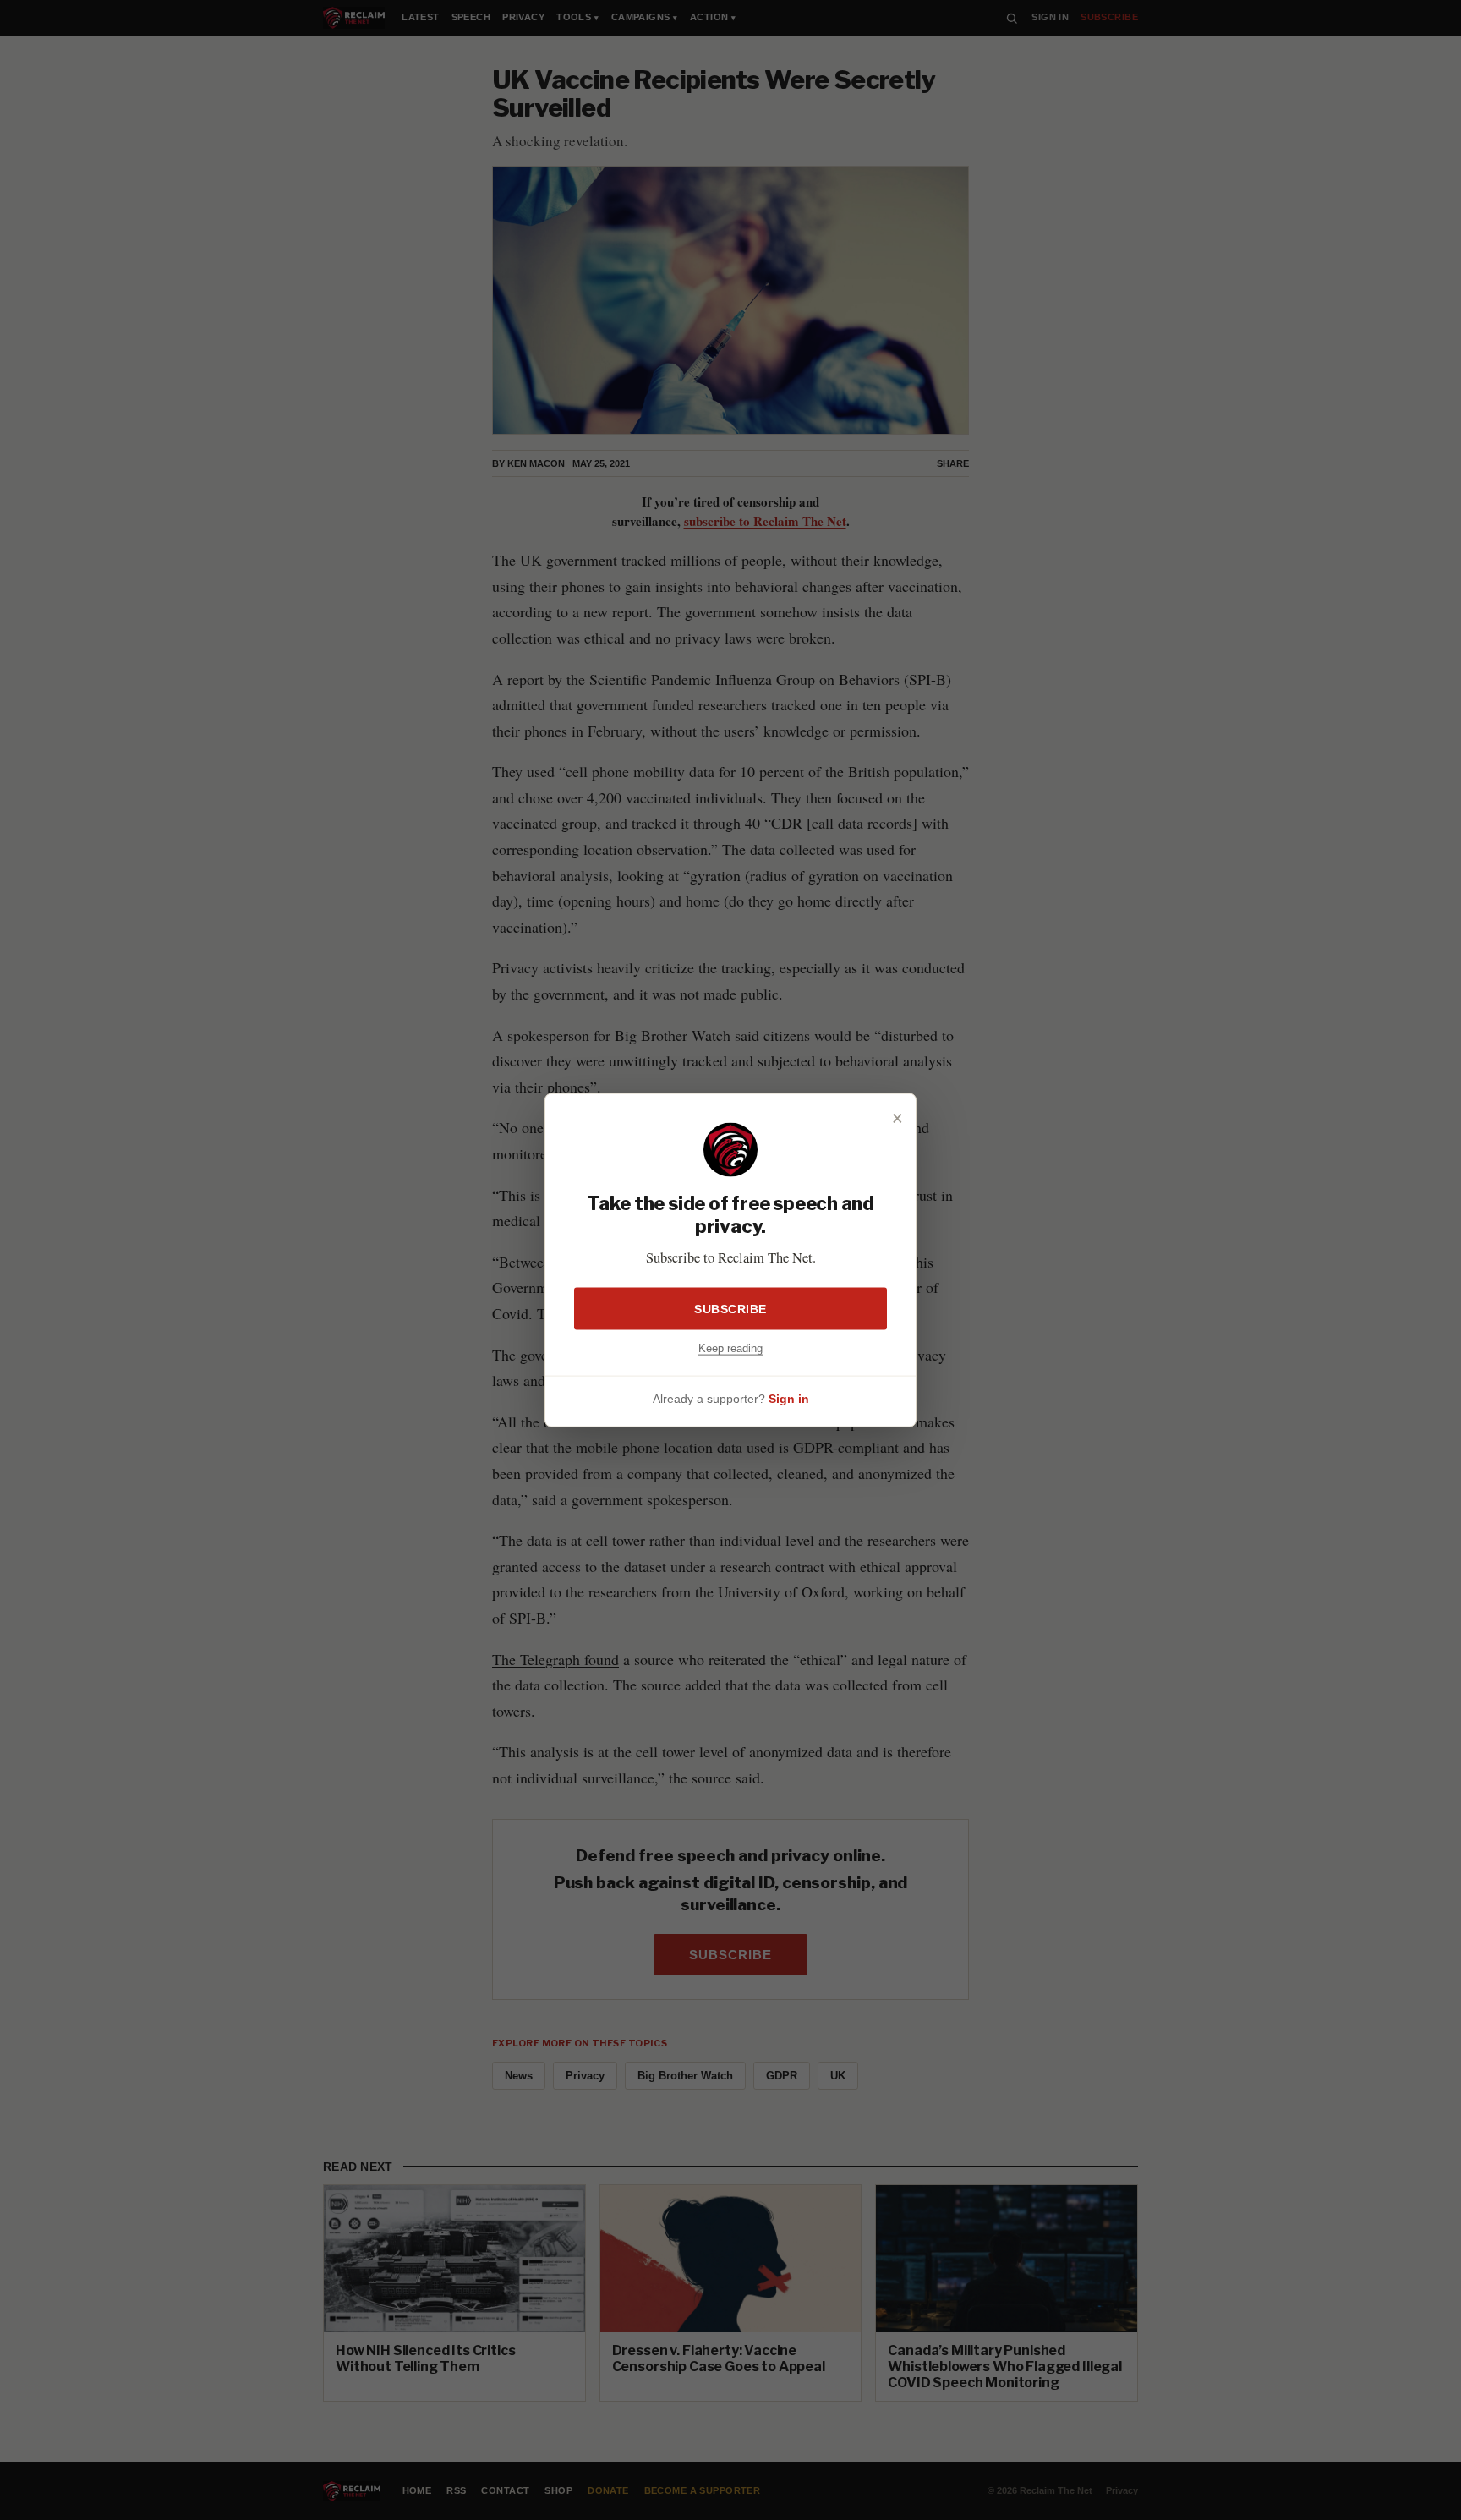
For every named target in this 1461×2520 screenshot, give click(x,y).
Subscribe (730, 1309)
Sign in (789, 1398)
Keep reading (730, 1348)
